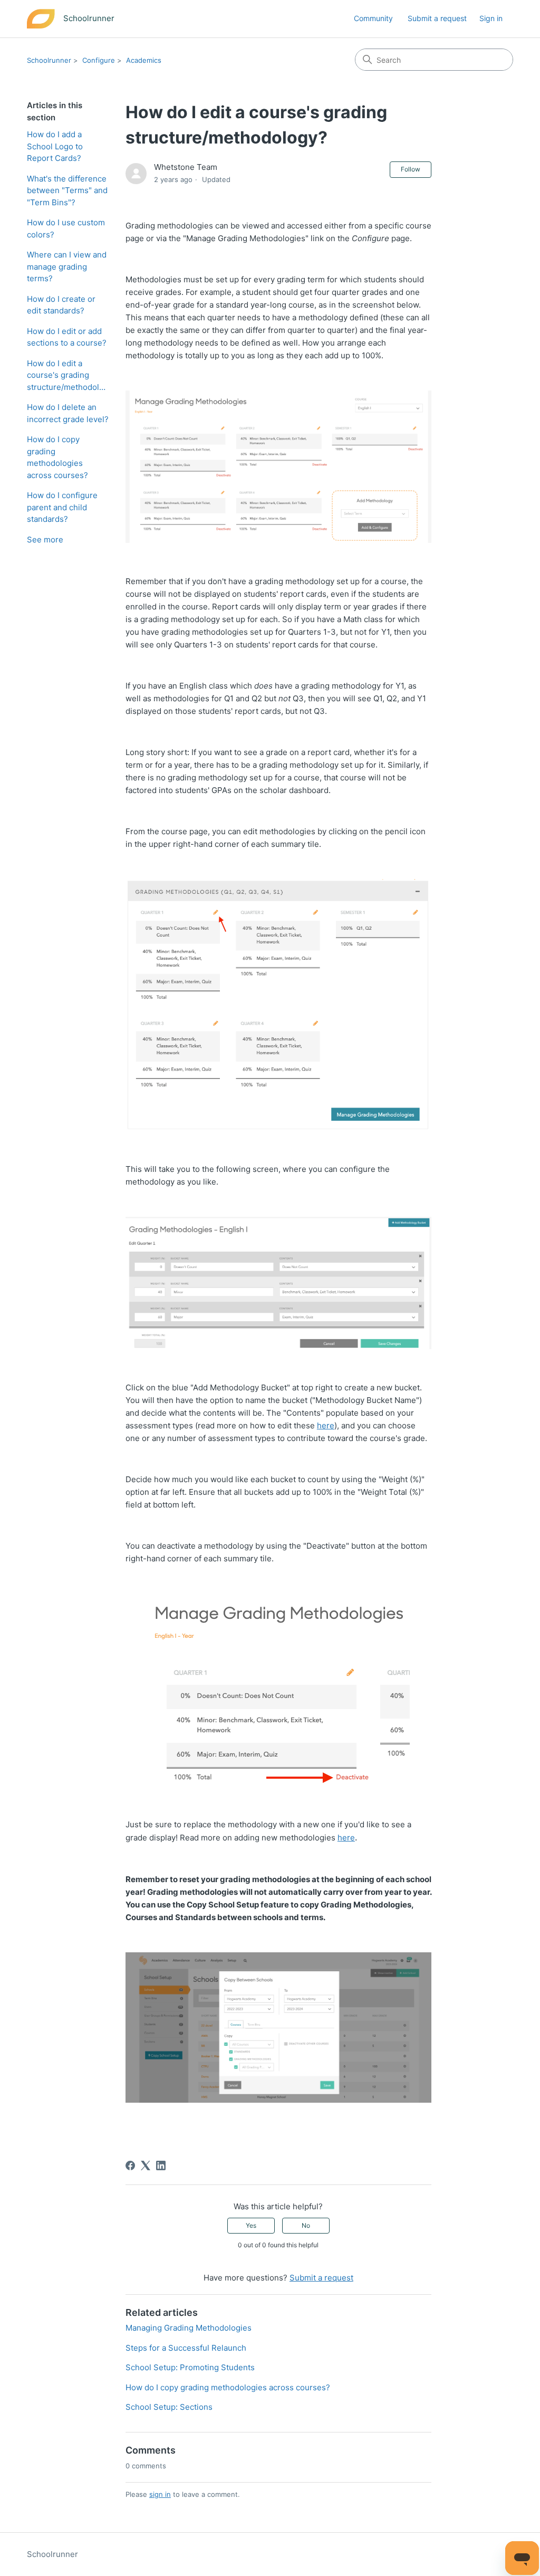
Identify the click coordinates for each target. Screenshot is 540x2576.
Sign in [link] (491, 18)
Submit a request (437, 18)
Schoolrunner (49, 60)
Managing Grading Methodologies (189, 2328)
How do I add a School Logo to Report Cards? (55, 146)
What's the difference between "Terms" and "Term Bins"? (67, 190)
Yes (251, 2225)
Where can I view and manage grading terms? (67, 266)
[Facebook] (130, 2165)
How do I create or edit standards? (61, 305)
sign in (160, 2494)
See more (45, 540)
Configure (99, 60)
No (306, 2225)
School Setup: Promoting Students (190, 2367)
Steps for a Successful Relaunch (186, 2348)
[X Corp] (146, 2165)
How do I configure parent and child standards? (62, 507)
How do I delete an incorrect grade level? (68, 413)
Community (373, 18)
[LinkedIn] (161, 2165)
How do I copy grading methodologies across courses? (57, 457)
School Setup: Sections (169, 2407)
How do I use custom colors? (66, 228)
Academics (144, 60)
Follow (411, 169)
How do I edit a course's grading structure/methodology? (68, 375)
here (326, 1425)
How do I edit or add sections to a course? (67, 337)
